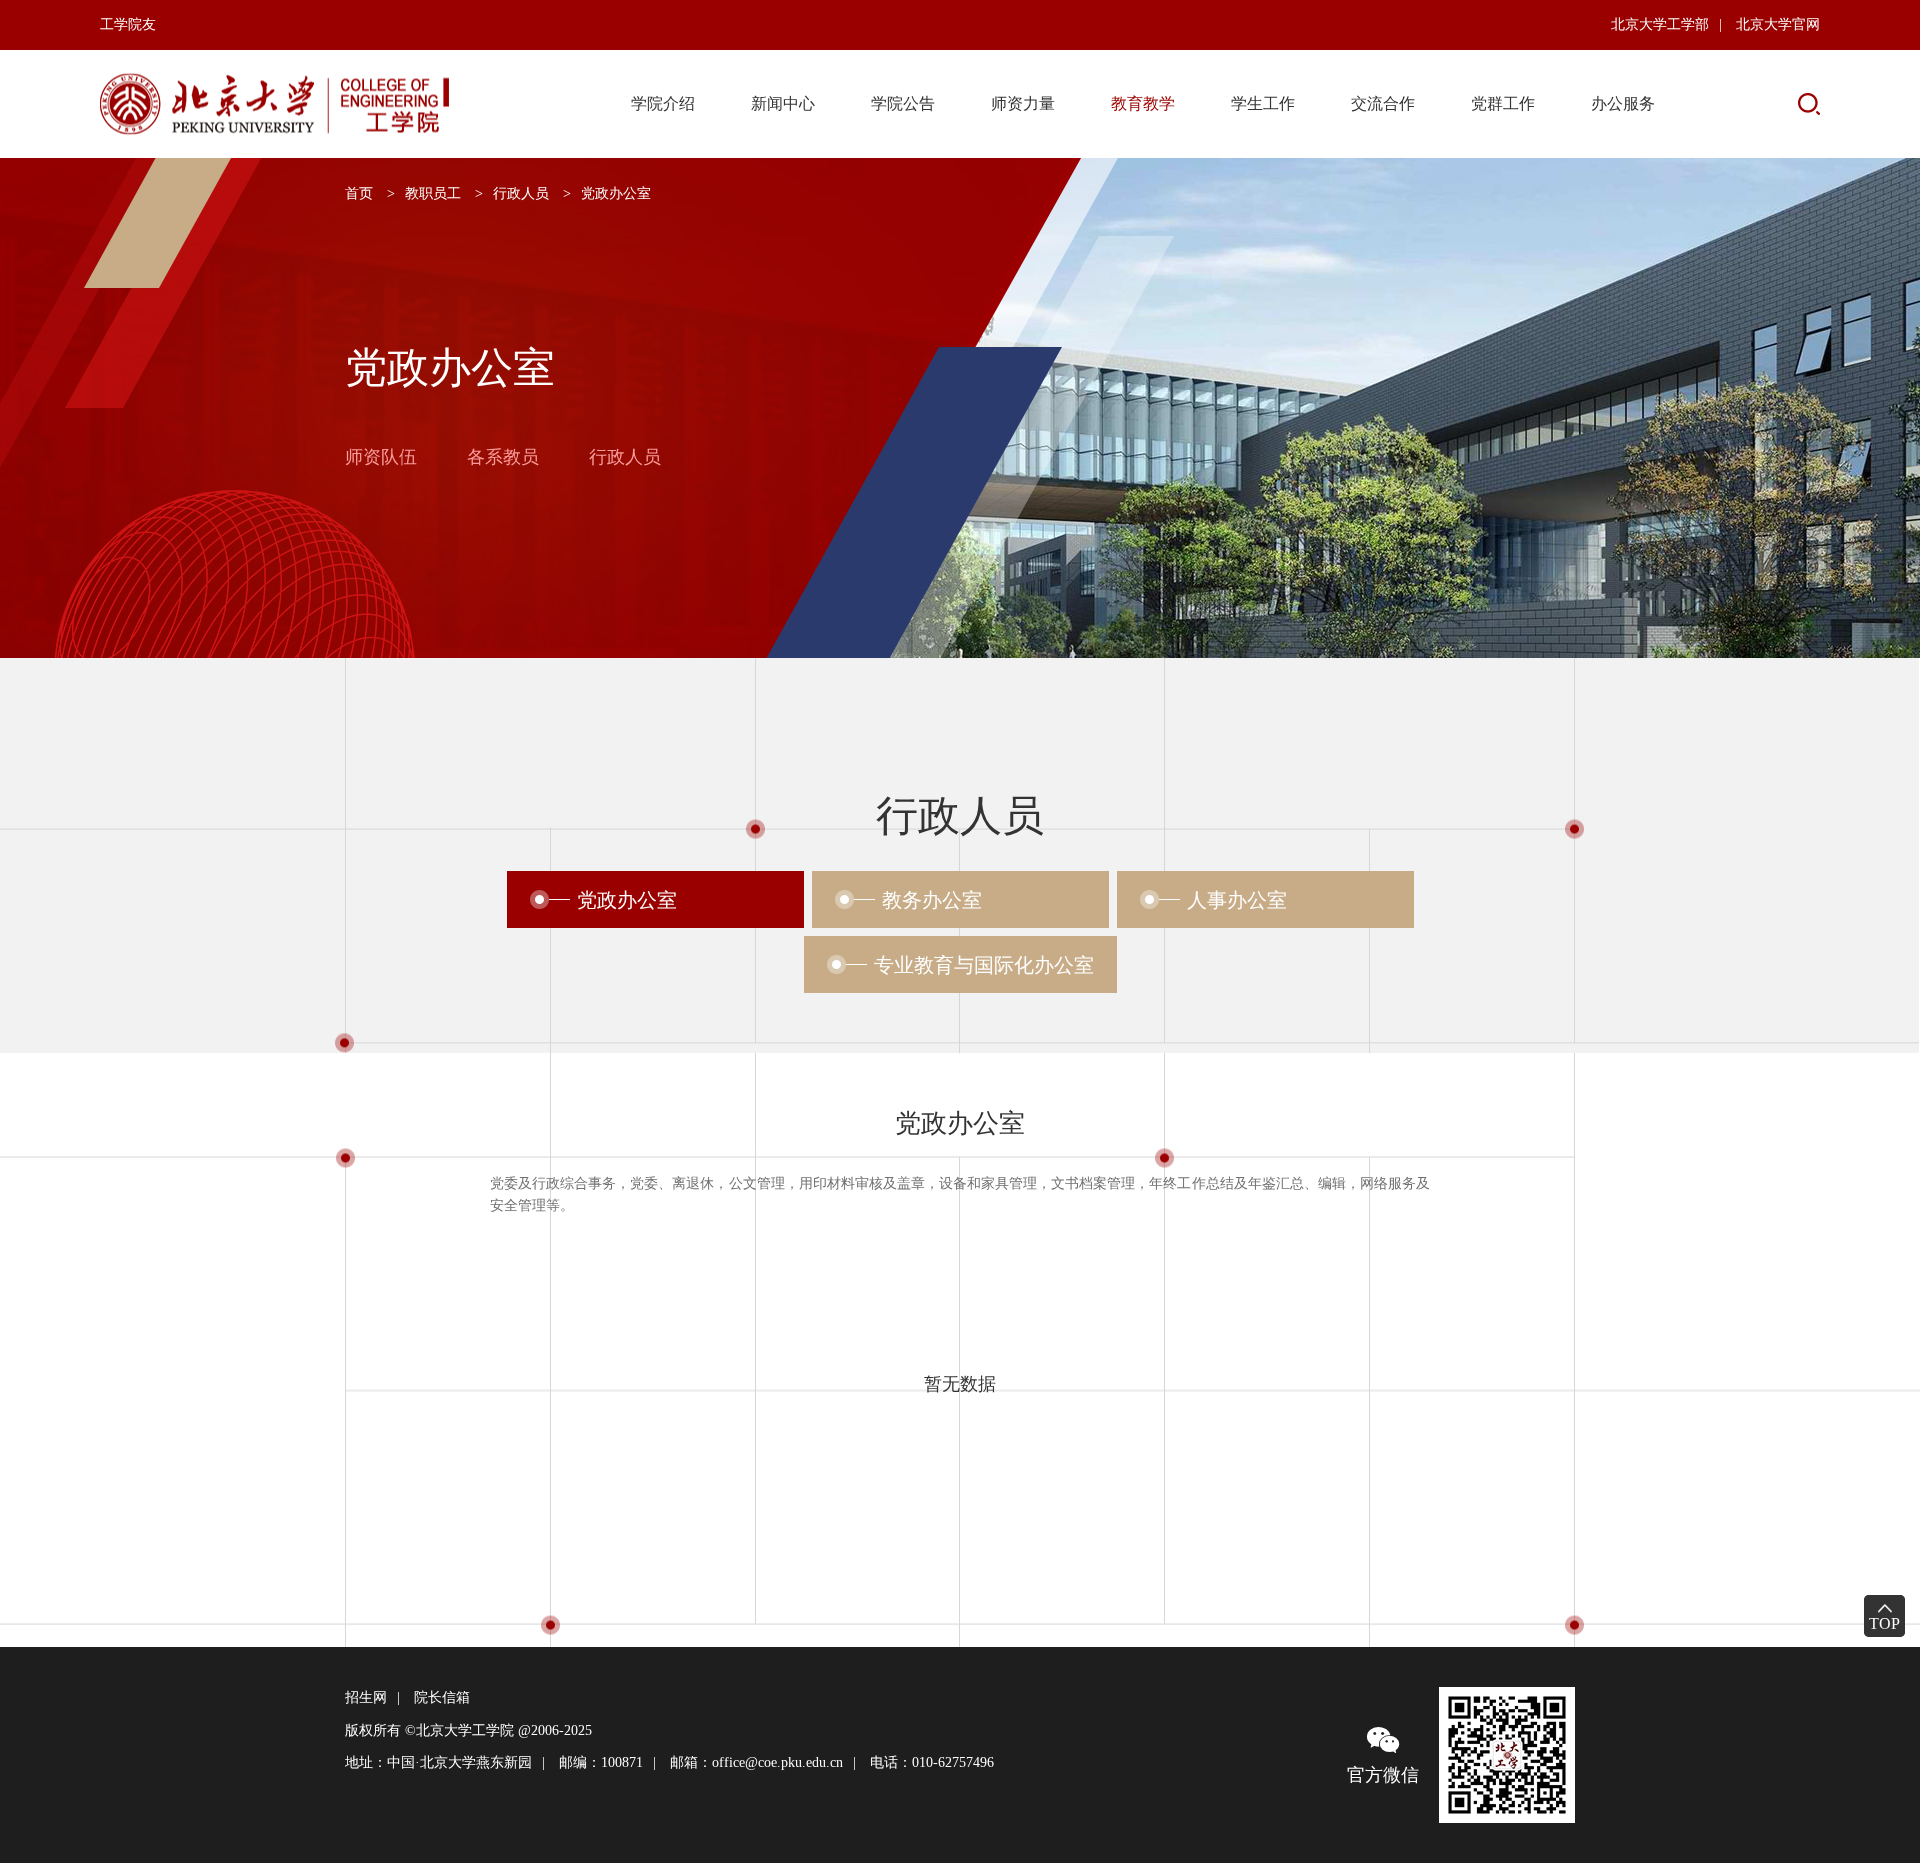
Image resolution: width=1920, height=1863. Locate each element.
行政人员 (521, 193)
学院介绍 (663, 103)
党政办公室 (616, 193)
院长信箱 (442, 1697)
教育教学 (1143, 103)
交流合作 (1383, 103)
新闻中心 (783, 103)
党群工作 (1503, 103)
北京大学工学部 (1660, 24)
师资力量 (1023, 103)
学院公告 (903, 103)
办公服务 (1623, 103)
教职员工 (433, 193)
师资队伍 (381, 458)
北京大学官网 (1778, 24)
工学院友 (128, 24)
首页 (359, 193)
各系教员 (503, 458)
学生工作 (1263, 103)
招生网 (366, 1697)
